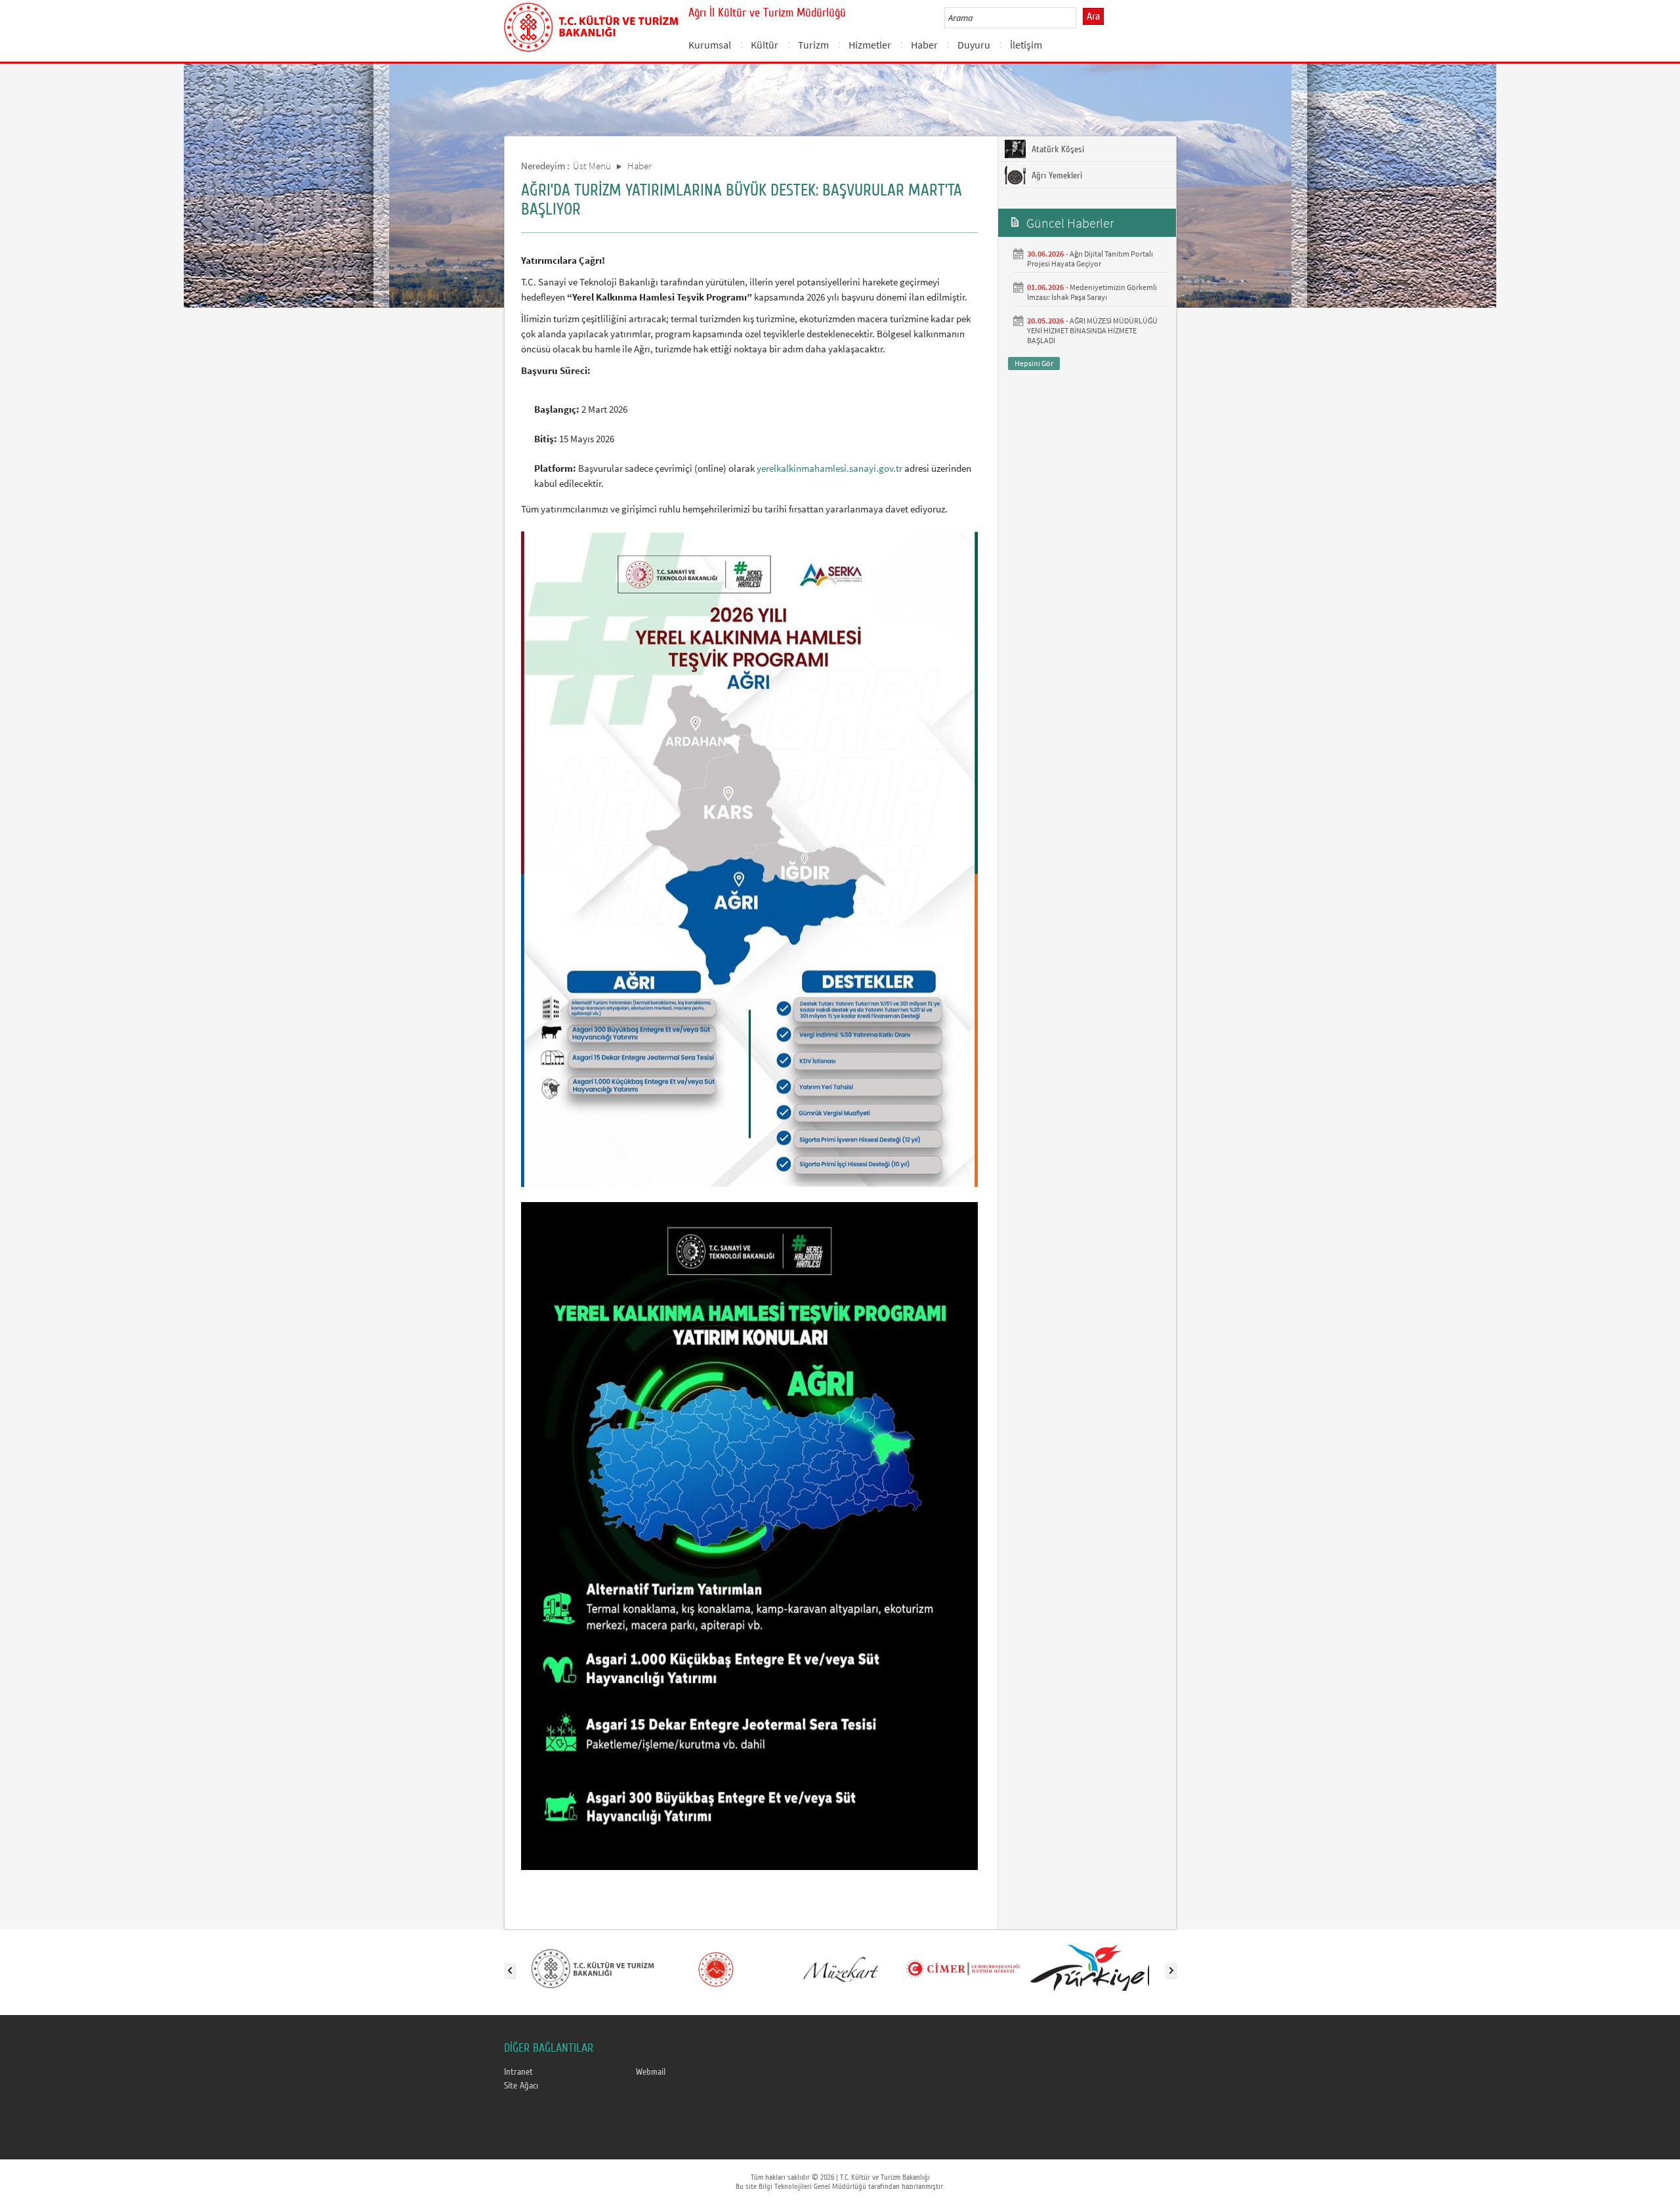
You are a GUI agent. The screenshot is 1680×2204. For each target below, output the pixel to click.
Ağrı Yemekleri (1056, 176)
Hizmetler (870, 45)
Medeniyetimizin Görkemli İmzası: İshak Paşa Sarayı (1092, 292)
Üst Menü (592, 166)
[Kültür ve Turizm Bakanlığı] (593, 1968)
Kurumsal (710, 45)
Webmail (651, 2072)
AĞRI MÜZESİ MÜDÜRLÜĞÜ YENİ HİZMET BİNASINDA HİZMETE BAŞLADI (1092, 330)
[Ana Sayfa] (591, 25)
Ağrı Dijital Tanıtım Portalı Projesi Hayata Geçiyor (1090, 259)
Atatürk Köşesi (1057, 150)
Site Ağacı (521, 2086)
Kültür (765, 45)
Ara (1093, 16)
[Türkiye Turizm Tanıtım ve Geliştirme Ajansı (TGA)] (1086, 1968)
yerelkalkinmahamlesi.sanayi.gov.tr (829, 468)
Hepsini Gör (1034, 363)
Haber (924, 45)
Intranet (518, 2072)
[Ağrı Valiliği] (716, 1968)
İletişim (1026, 45)
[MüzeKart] (839, 1968)
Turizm (813, 45)
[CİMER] (963, 1968)
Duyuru (974, 45)
